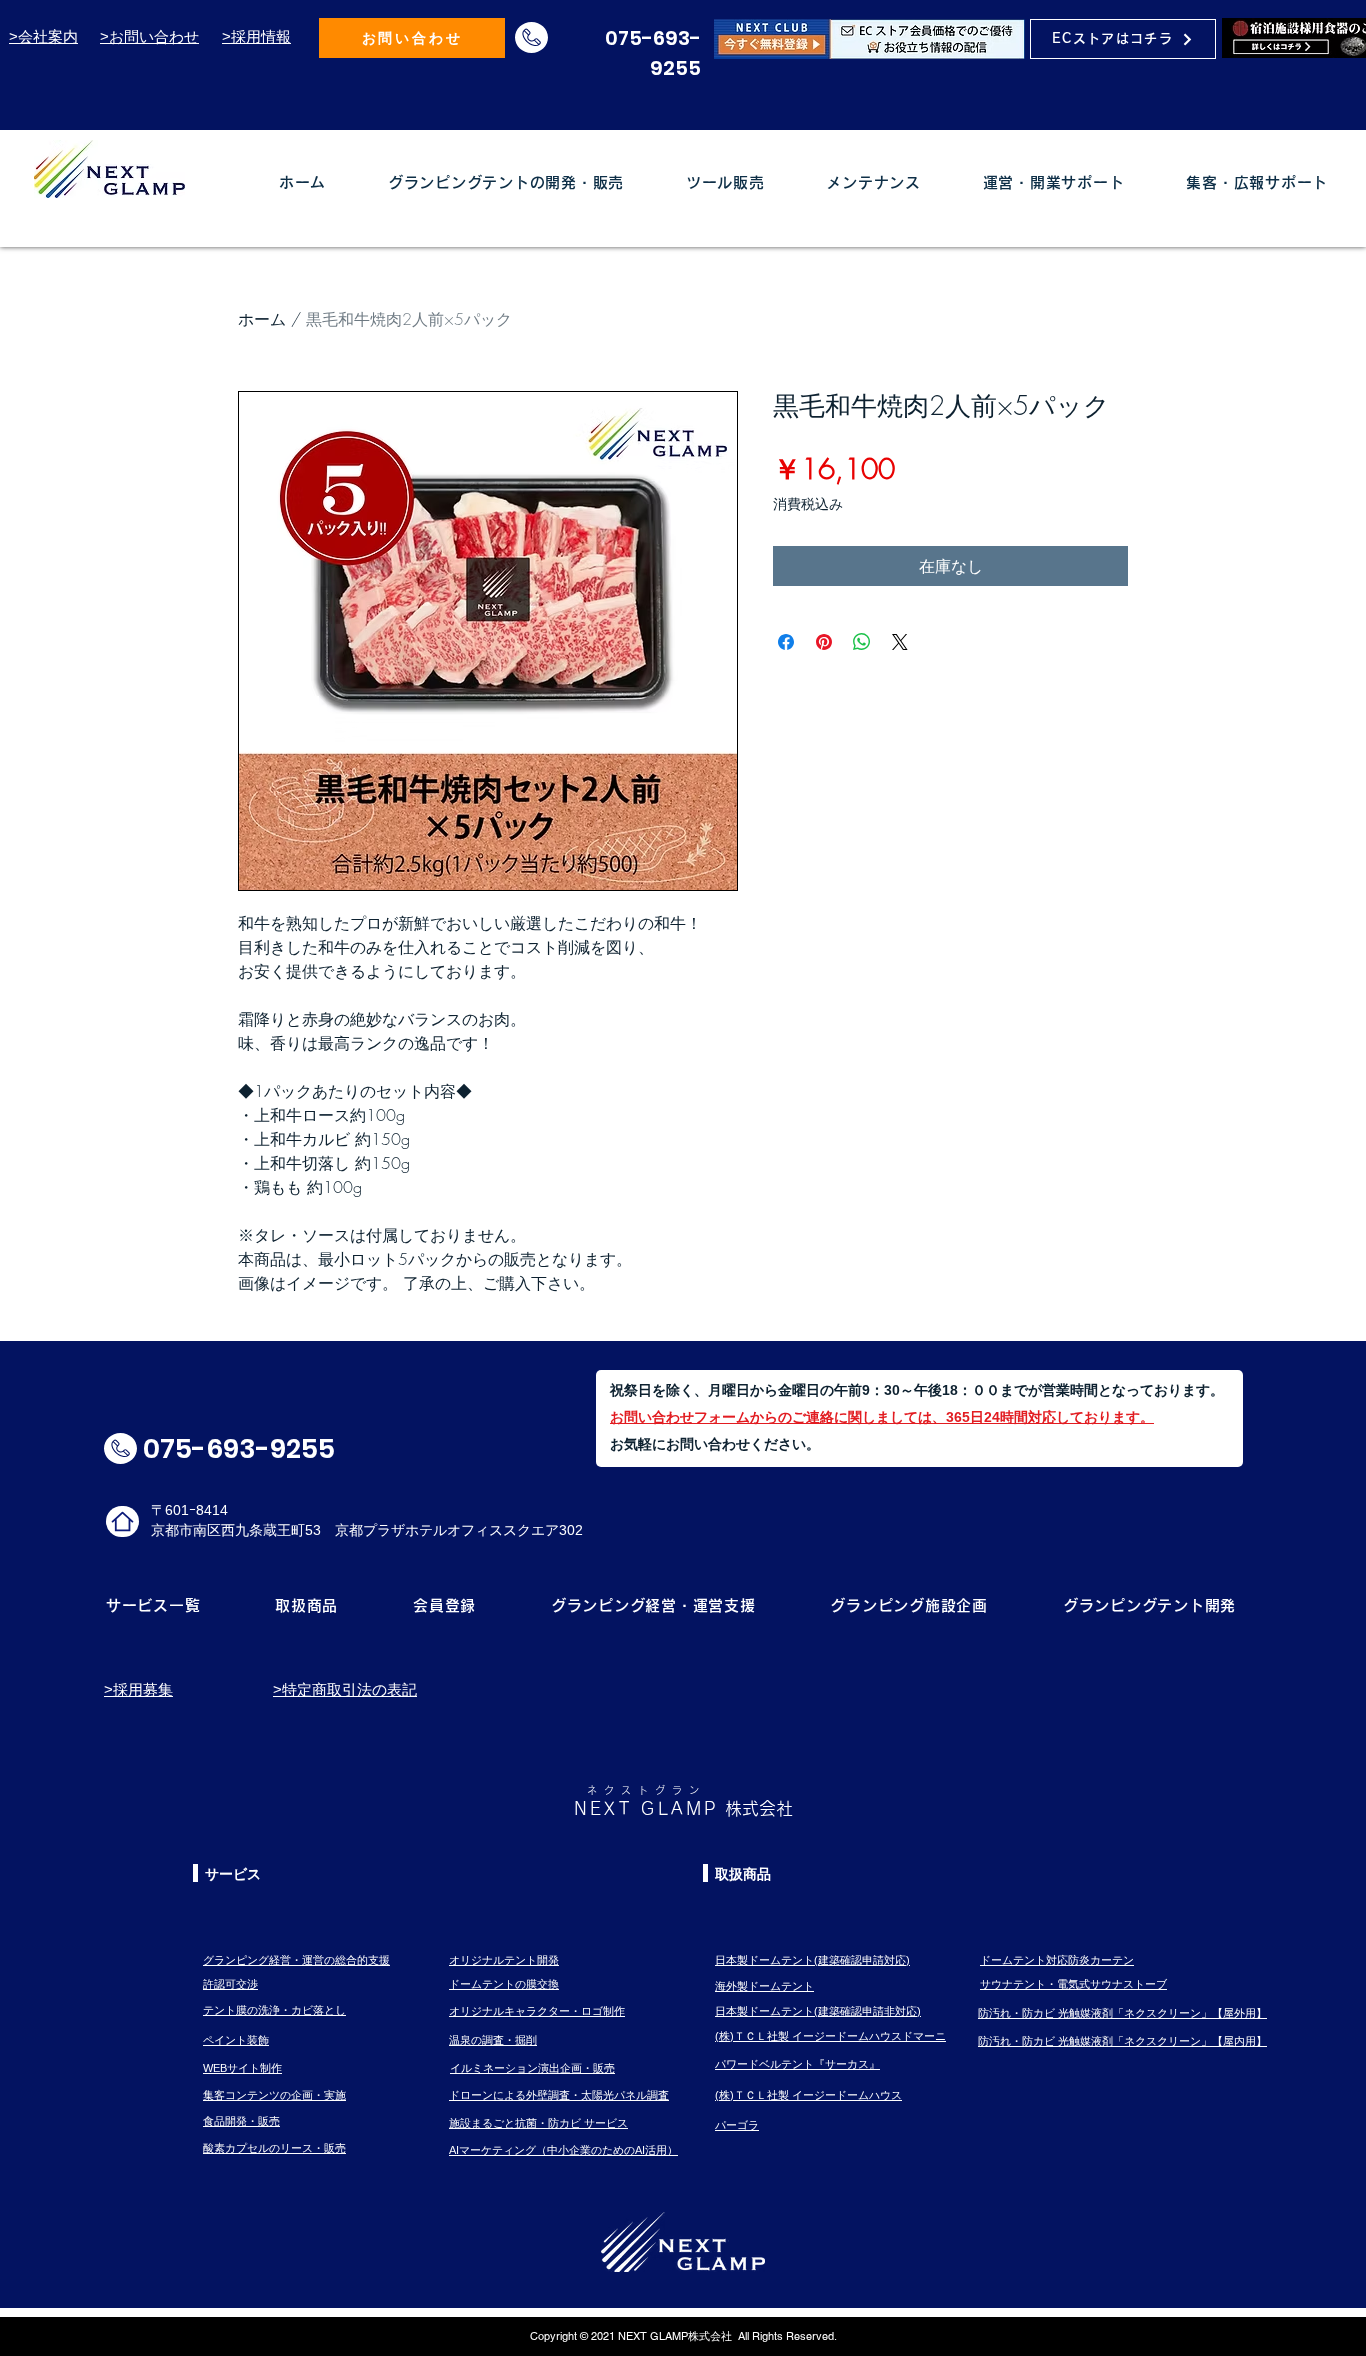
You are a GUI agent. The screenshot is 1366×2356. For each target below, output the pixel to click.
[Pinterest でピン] (824, 642)
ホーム (262, 319)
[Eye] (869, 38)
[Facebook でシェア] (786, 642)
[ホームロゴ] (122, 1521)
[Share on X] (900, 642)
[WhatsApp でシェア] (862, 642)
